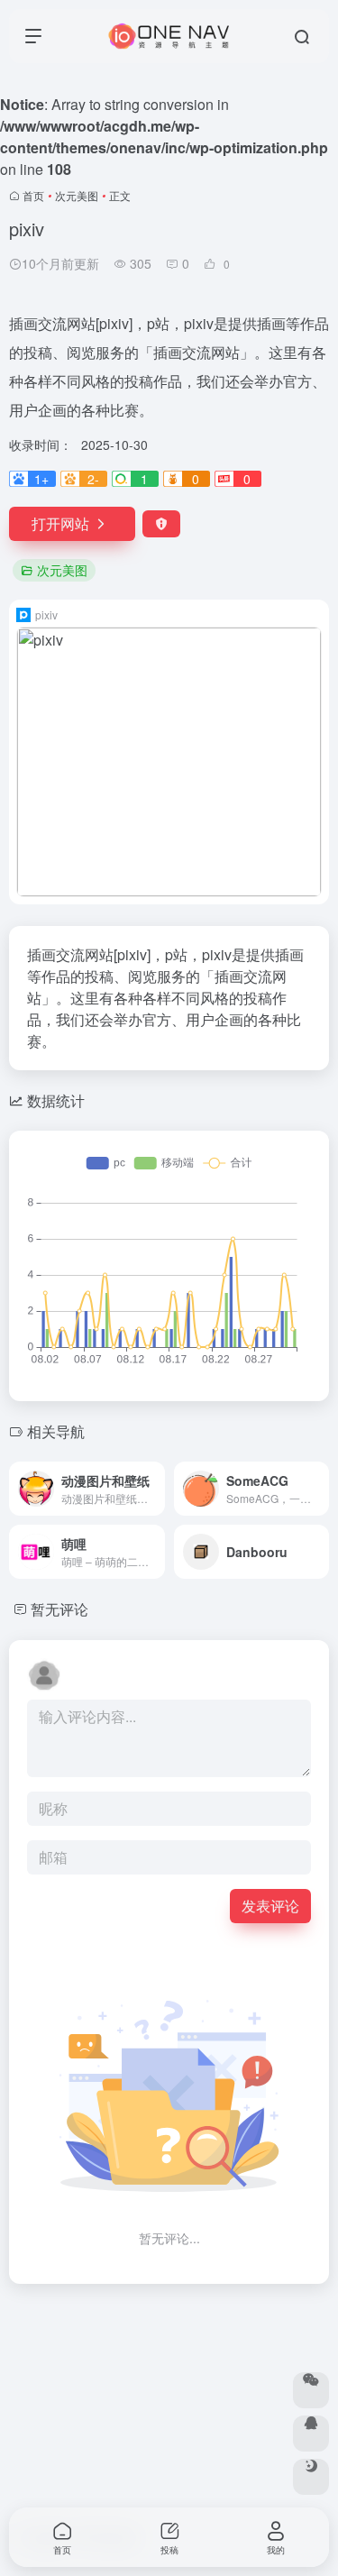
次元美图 (77, 195)
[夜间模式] (311, 2477)
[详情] (155, 1489)
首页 (33, 195)
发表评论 (270, 1906)
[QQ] (311, 2434)
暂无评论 (59, 1609)
